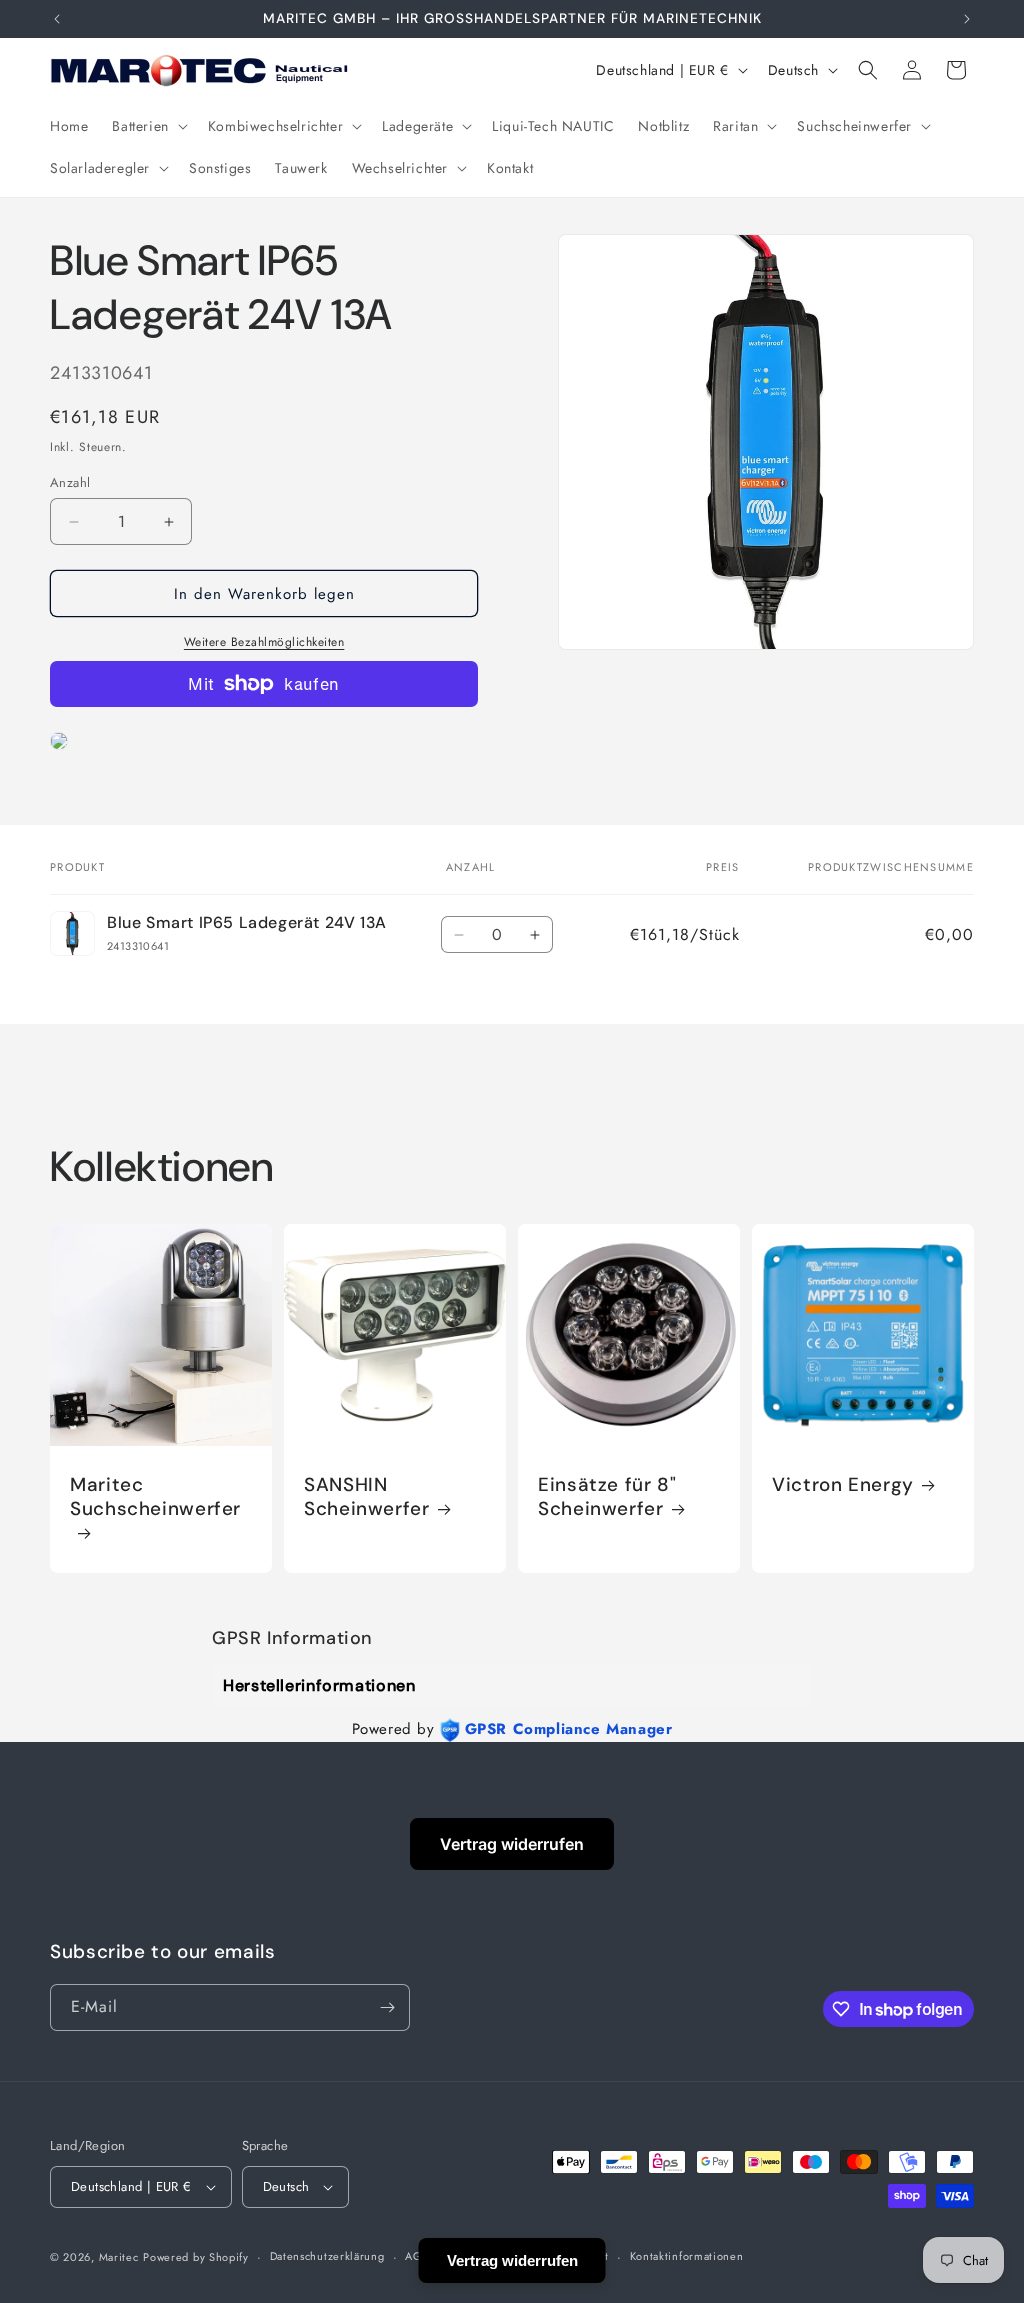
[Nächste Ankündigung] (967, 19)
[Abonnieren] (387, 2007)
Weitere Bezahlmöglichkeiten (264, 642)
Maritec (119, 2257)
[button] (147, 126)
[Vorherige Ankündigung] (57, 19)
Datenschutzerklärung (327, 2256)
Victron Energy (843, 1485)
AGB (417, 2256)
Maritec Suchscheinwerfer (155, 1497)
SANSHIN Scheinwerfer (367, 1497)
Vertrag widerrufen (512, 1844)
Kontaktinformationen (687, 2256)
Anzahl (70, 482)
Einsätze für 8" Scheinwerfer (607, 1497)
